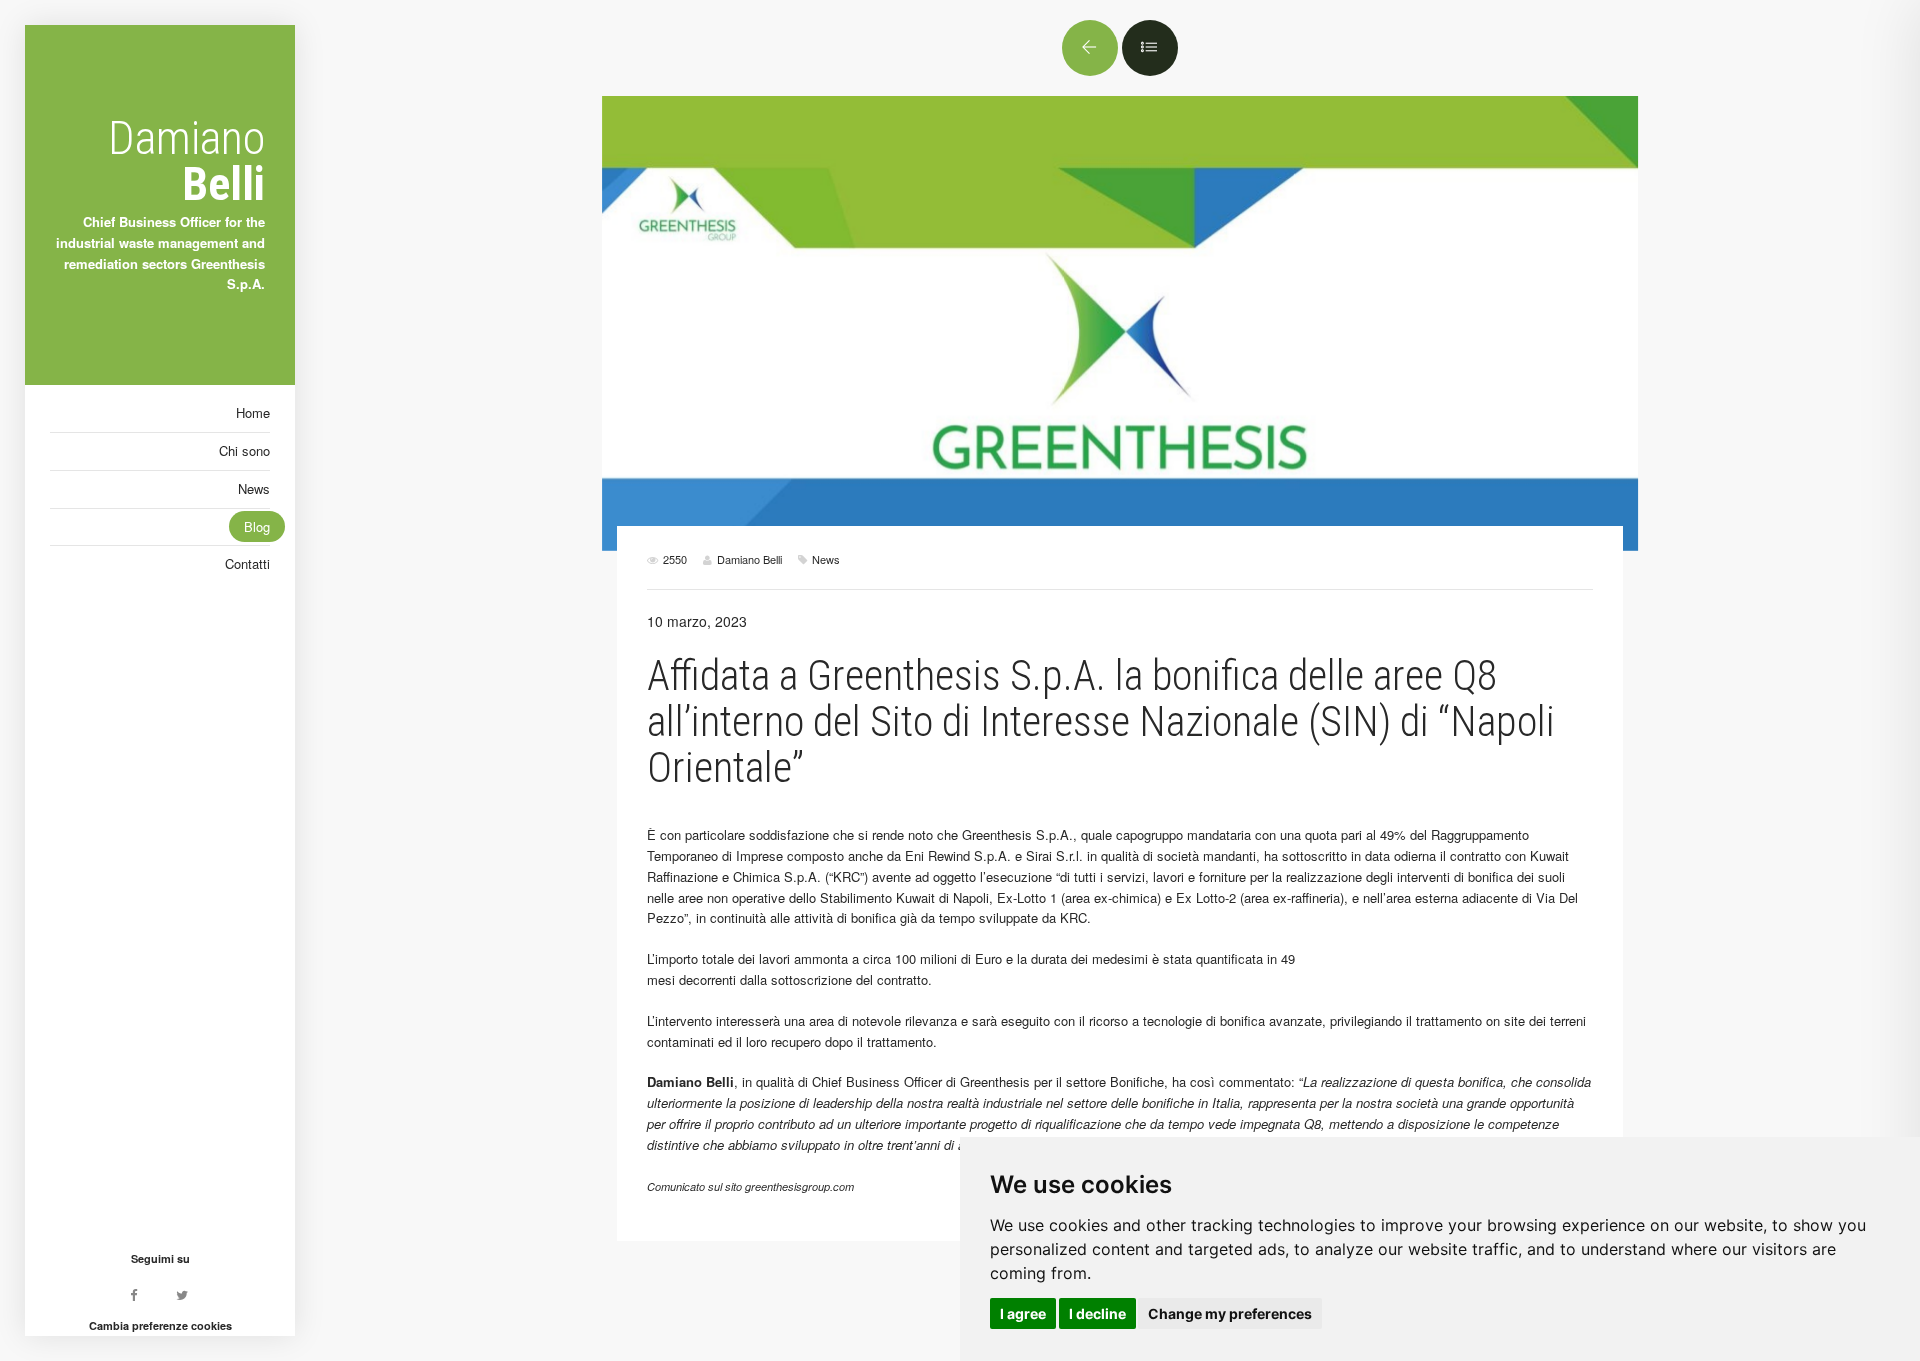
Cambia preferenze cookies (160, 1325)
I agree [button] (1023, 1313)
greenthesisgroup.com (799, 1186)
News (826, 559)
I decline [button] (1097, 1313)
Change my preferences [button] (1230, 1313)
